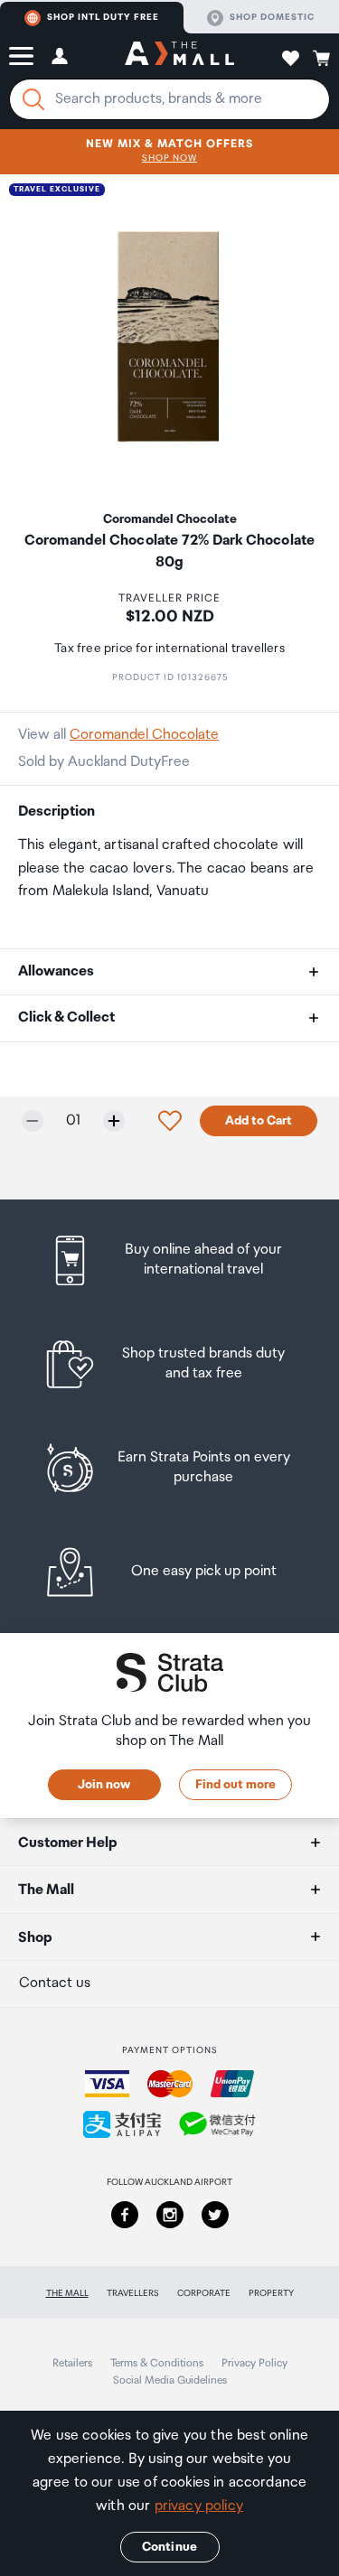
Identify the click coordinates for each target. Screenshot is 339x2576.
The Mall (67, 2293)
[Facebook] (125, 2215)
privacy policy (199, 2506)
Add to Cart (259, 1121)
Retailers (72, 2363)
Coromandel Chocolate (144, 735)
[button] (21, 56)
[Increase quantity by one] (114, 1121)
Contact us (55, 1983)
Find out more (235, 1785)
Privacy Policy (254, 2363)
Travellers (133, 2293)
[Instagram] (170, 2215)
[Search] (33, 99)
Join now (104, 1785)
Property (271, 2293)
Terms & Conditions (157, 2363)
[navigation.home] (179, 56)
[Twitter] (215, 2215)
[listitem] (169, 1260)
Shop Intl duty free (103, 17)
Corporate (204, 2293)
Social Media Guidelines (170, 2380)
